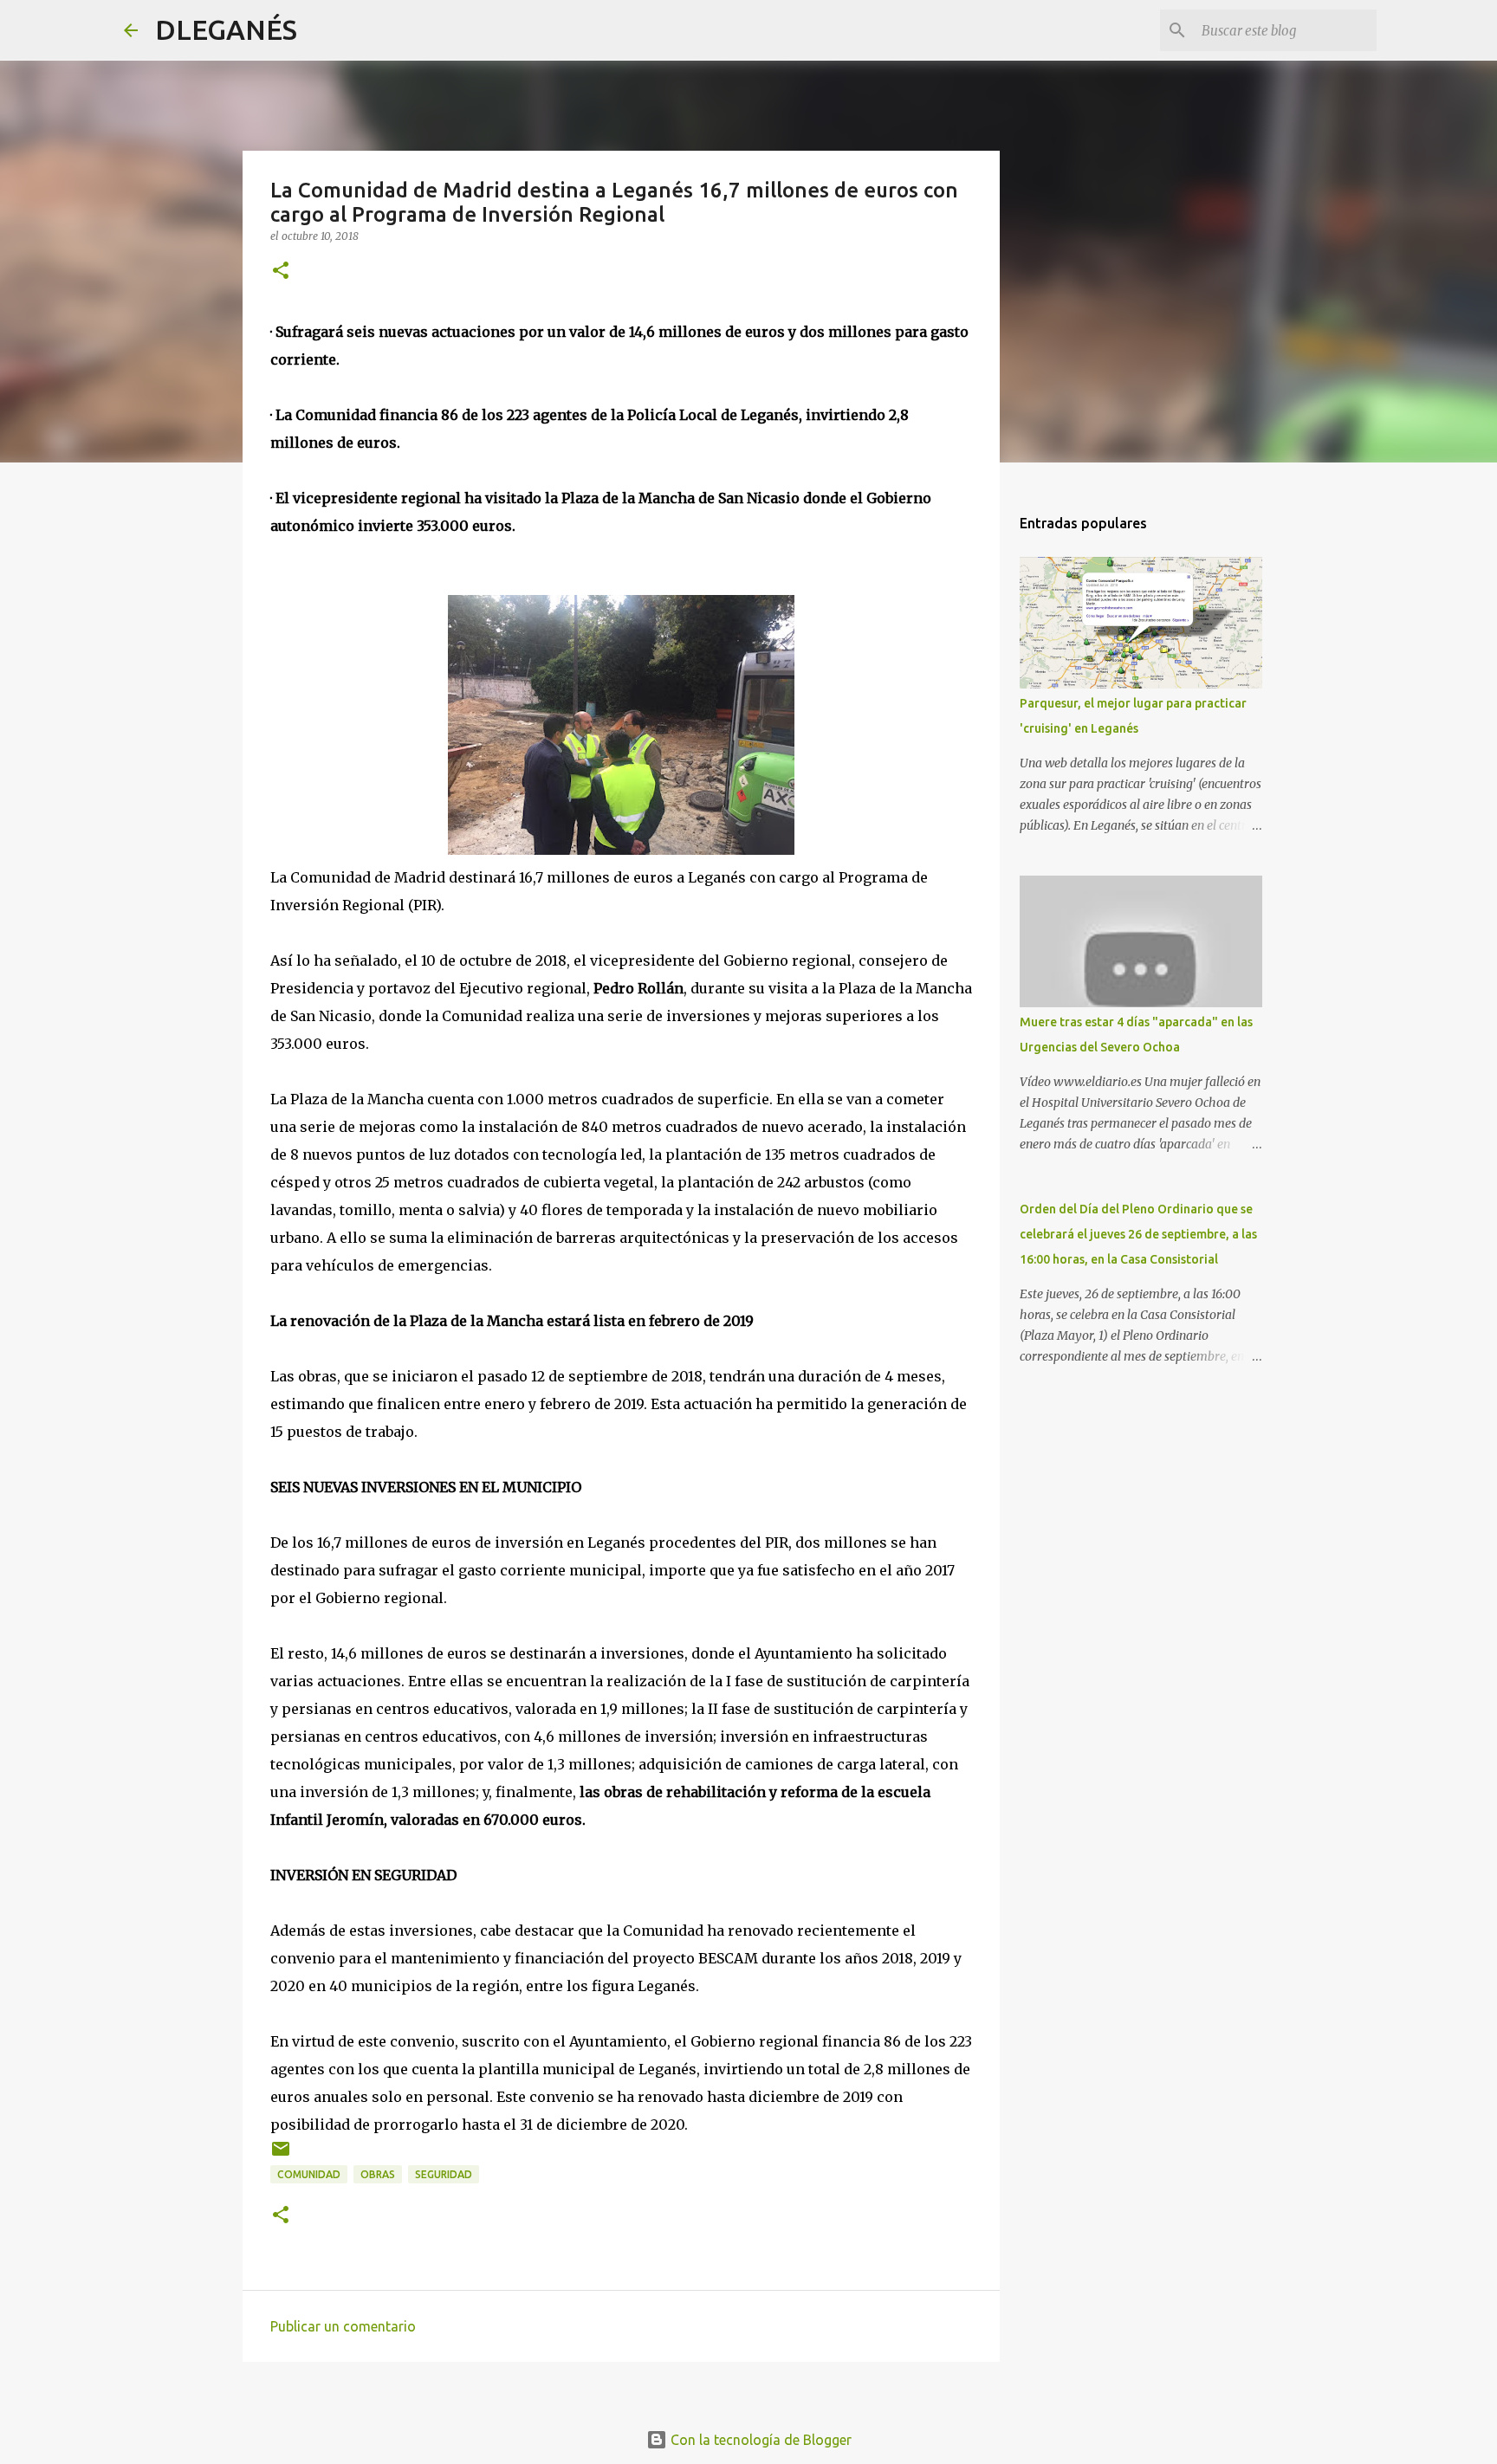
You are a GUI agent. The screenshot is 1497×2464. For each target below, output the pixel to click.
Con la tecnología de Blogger (759, 2440)
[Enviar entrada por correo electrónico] (281, 2155)
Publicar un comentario (343, 2326)
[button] (281, 272)
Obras (378, 2174)
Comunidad (309, 2174)
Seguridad (444, 2174)
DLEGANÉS (226, 29)
